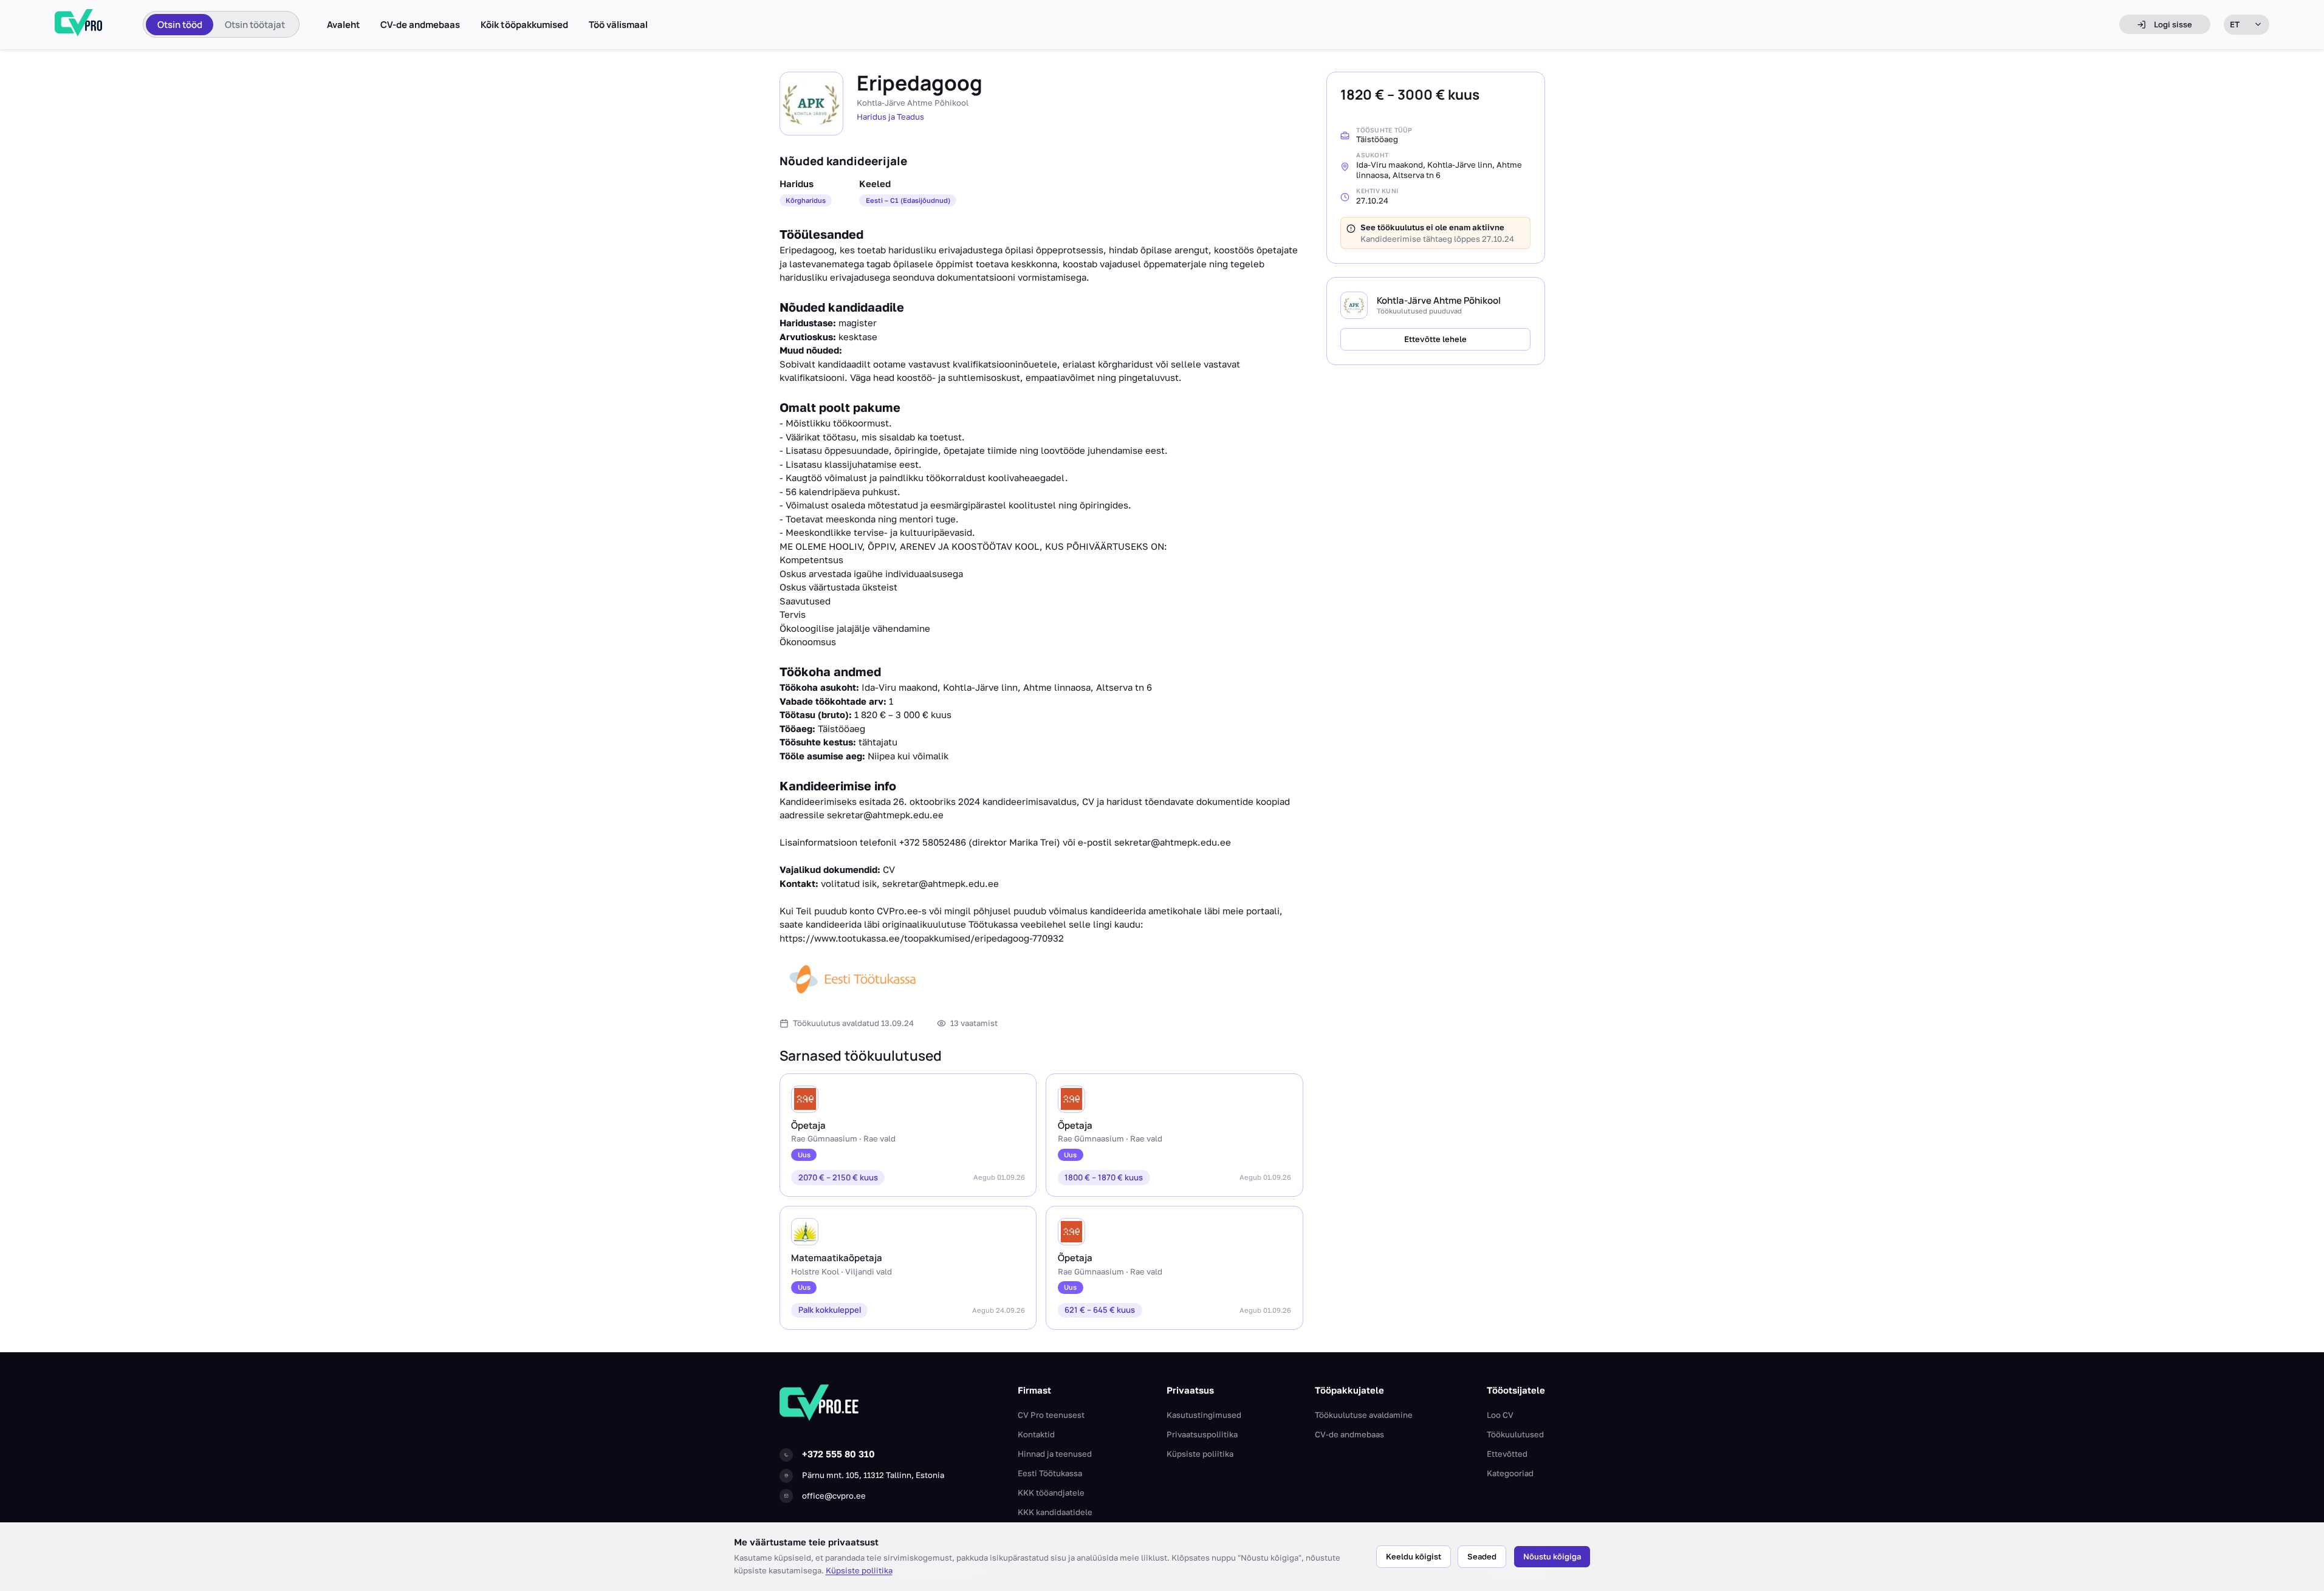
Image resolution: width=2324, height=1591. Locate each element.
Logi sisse (2173, 24)
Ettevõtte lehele (1435, 340)
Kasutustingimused (1204, 1415)
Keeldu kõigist (1414, 1556)
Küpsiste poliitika (859, 1570)
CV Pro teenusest (1051, 1415)
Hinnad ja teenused (1055, 1454)
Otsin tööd (180, 25)
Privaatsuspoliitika (1202, 1434)
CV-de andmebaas (420, 25)
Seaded (1482, 1556)
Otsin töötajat (255, 25)
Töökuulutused (1515, 1434)
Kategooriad (1510, 1473)
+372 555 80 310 (838, 1454)
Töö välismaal (618, 25)
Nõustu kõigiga (1552, 1556)
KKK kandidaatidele (1055, 1512)
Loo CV (1500, 1415)
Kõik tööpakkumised (524, 25)
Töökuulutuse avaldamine (1364, 1415)
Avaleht (344, 25)
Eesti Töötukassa (1050, 1473)
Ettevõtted (1507, 1454)
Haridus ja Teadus (890, 117)
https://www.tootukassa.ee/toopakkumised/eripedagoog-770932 (922, 938)
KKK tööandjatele (1051, 1493)
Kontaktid (1036, 1434)
